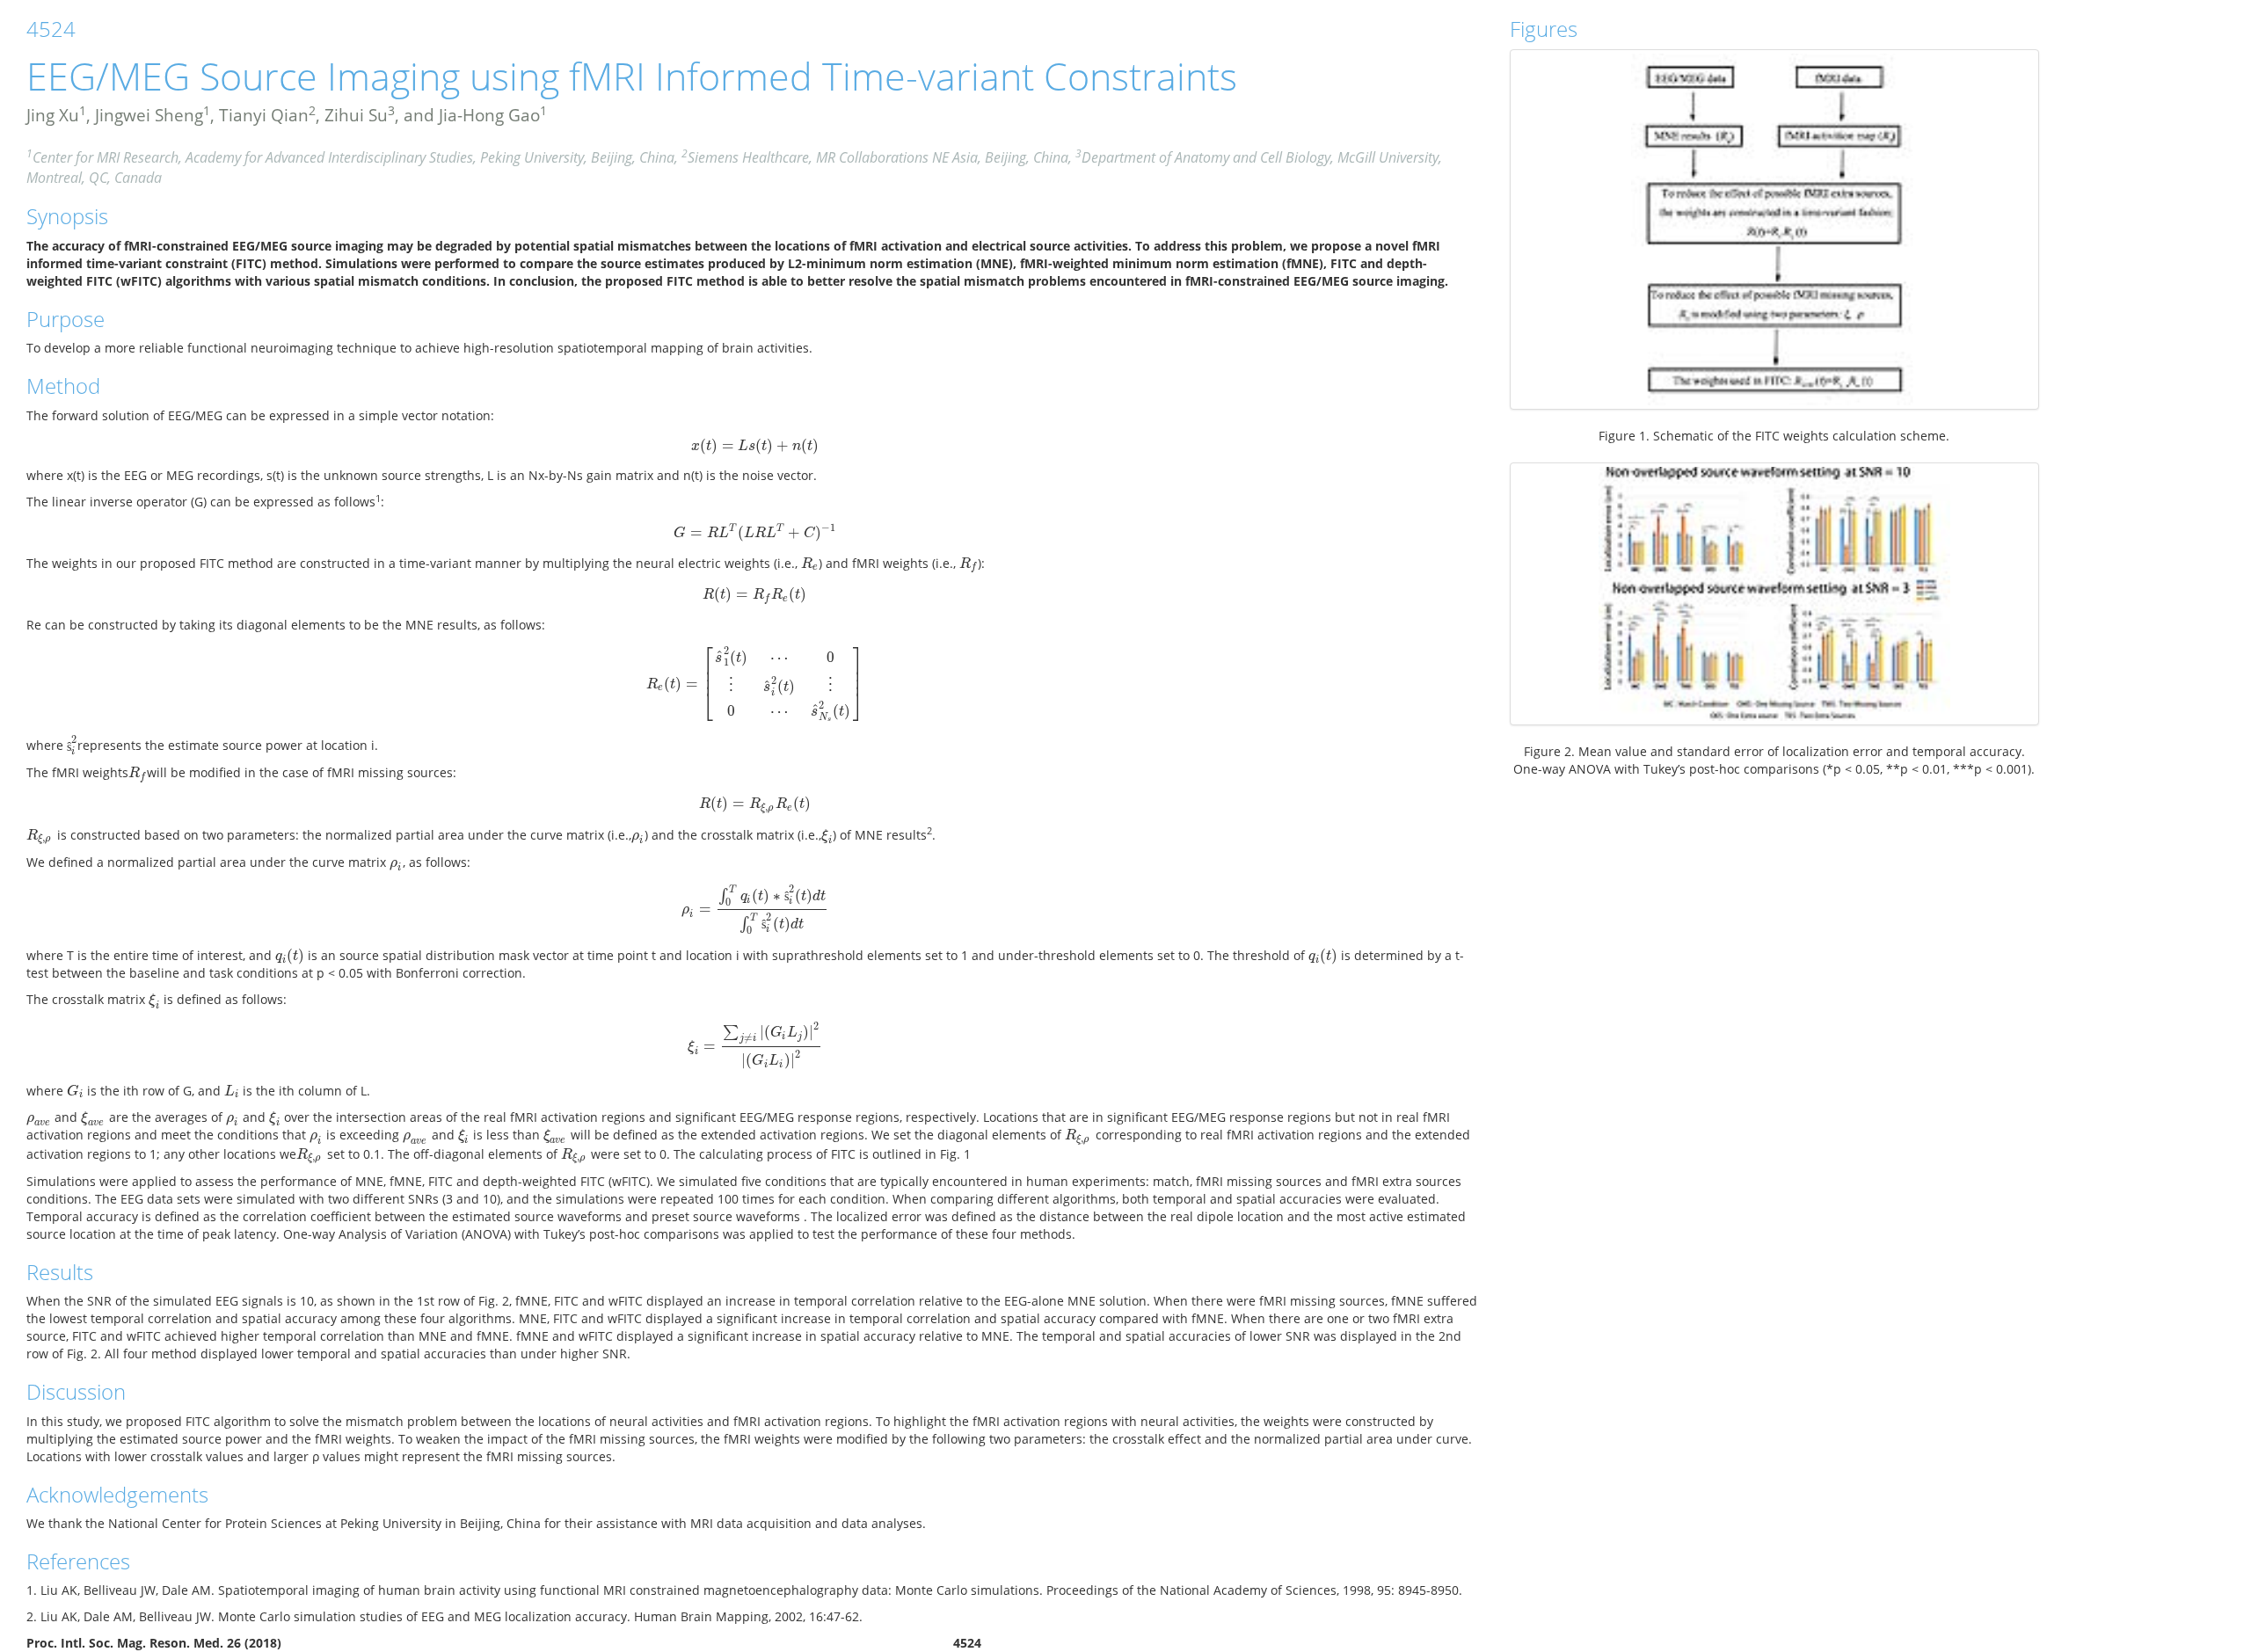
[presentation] (755, 445)
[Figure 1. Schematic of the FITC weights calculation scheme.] (1775, 229)
